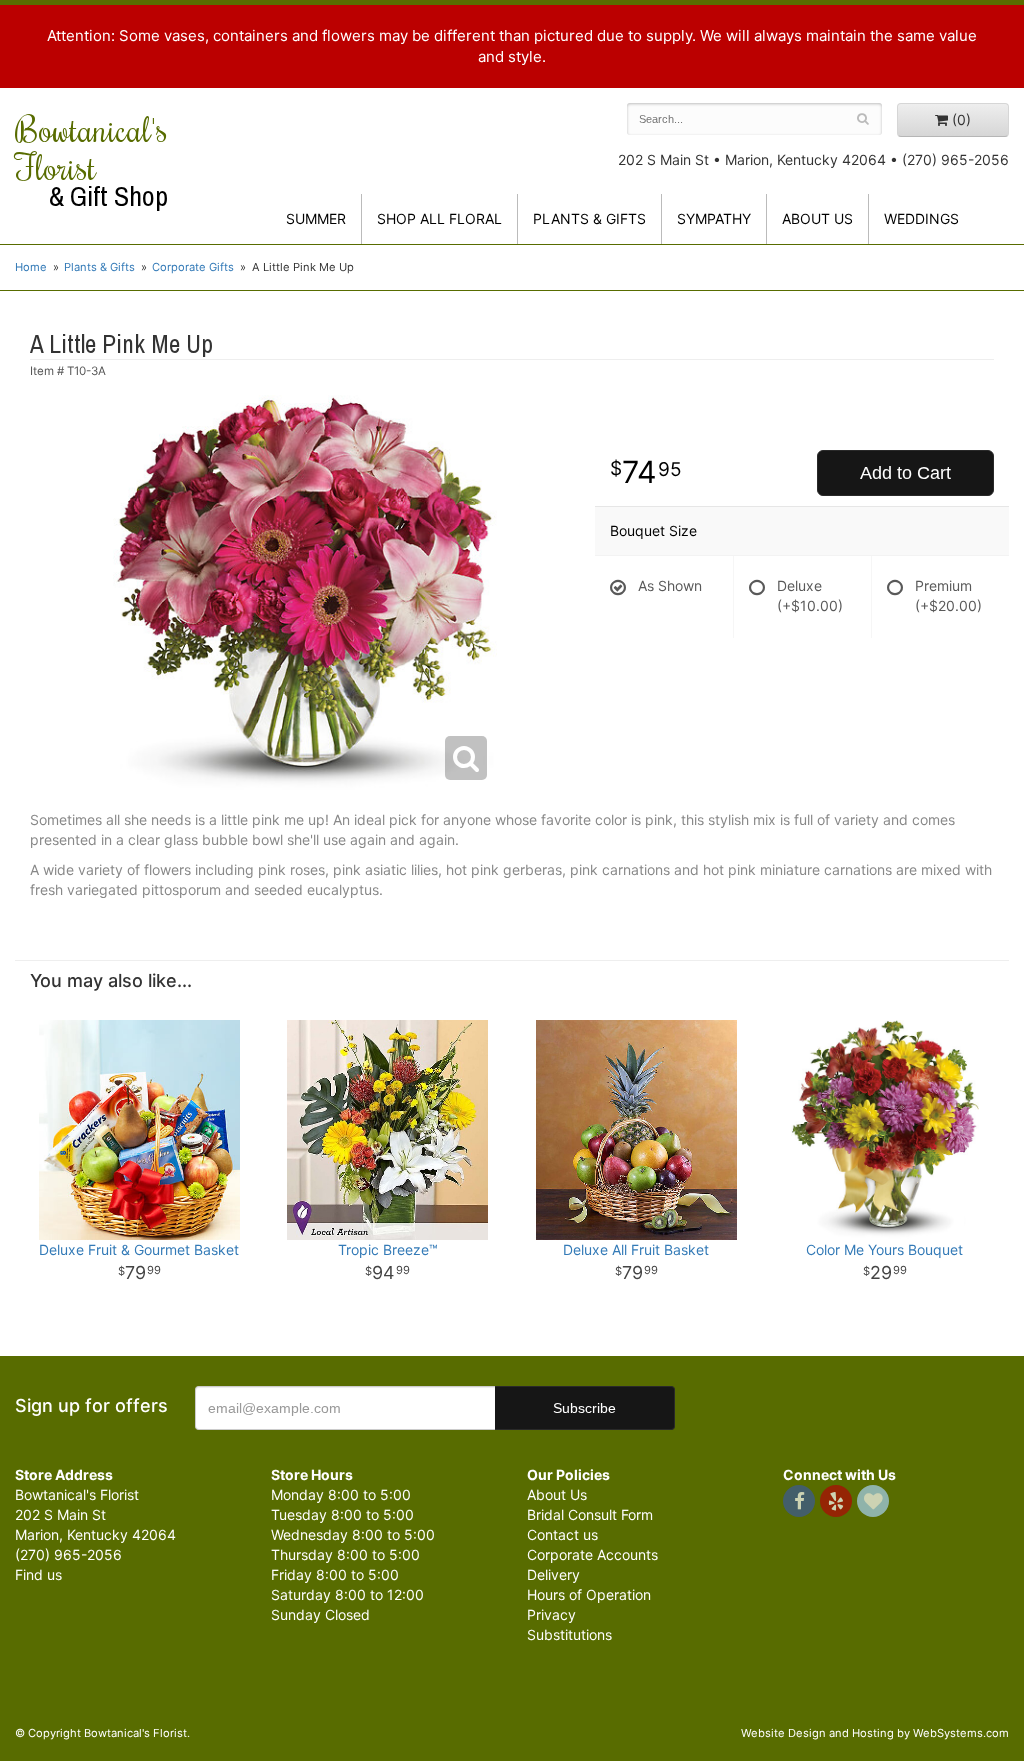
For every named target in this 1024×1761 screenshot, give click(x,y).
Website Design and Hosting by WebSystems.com (875, 1733)
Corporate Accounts (592, 1554)
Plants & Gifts (589, 218)
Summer (316, 218)
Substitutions (569, 1634)
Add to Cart (905, 473)
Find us (38, 1574)
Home (31, 267)
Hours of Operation (589, 1594)
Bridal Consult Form (590, 1514)
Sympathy (714, 218)
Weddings (921, 218)
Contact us (562, 1534)
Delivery (553, 1574)
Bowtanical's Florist (91, 161)
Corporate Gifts (193, 267)
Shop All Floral (439, 218)
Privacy (551, 1614)
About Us (557, 1494)
